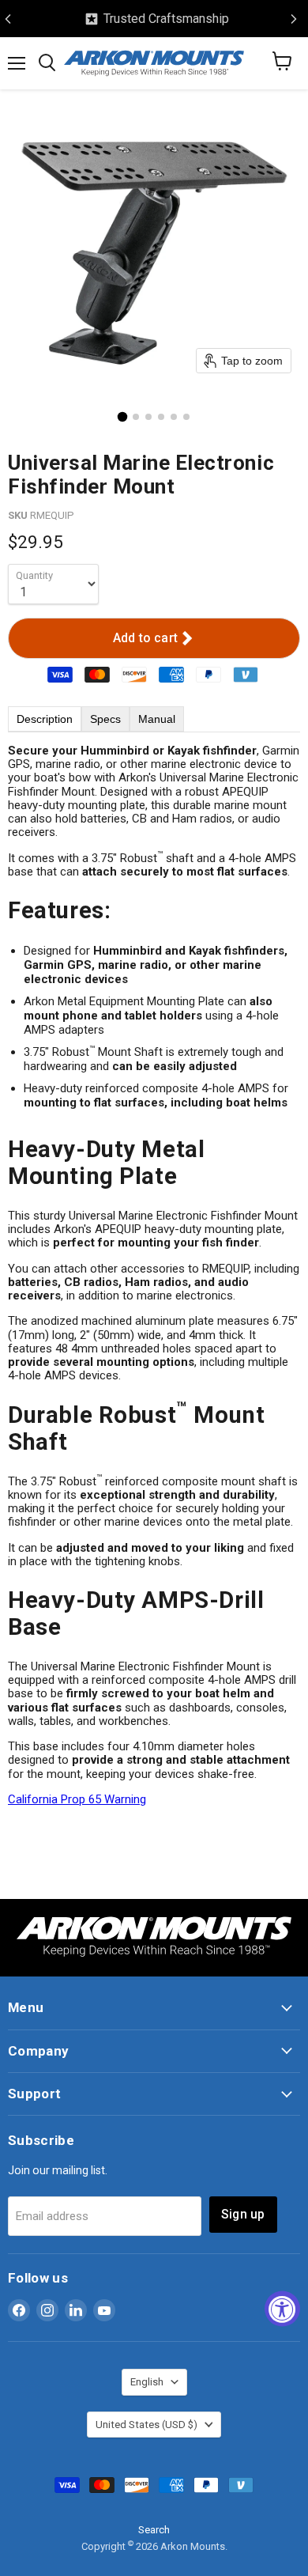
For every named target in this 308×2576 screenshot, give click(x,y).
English (147, 2382)
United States (146, 2425)
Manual (157, 719)
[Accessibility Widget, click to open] (282, 2308)
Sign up (243, 2214)
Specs (105, 719)
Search (154, 2530)
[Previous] (8, 19)
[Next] (294, 19)
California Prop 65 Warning (77, 1799)
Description (45, 719)
